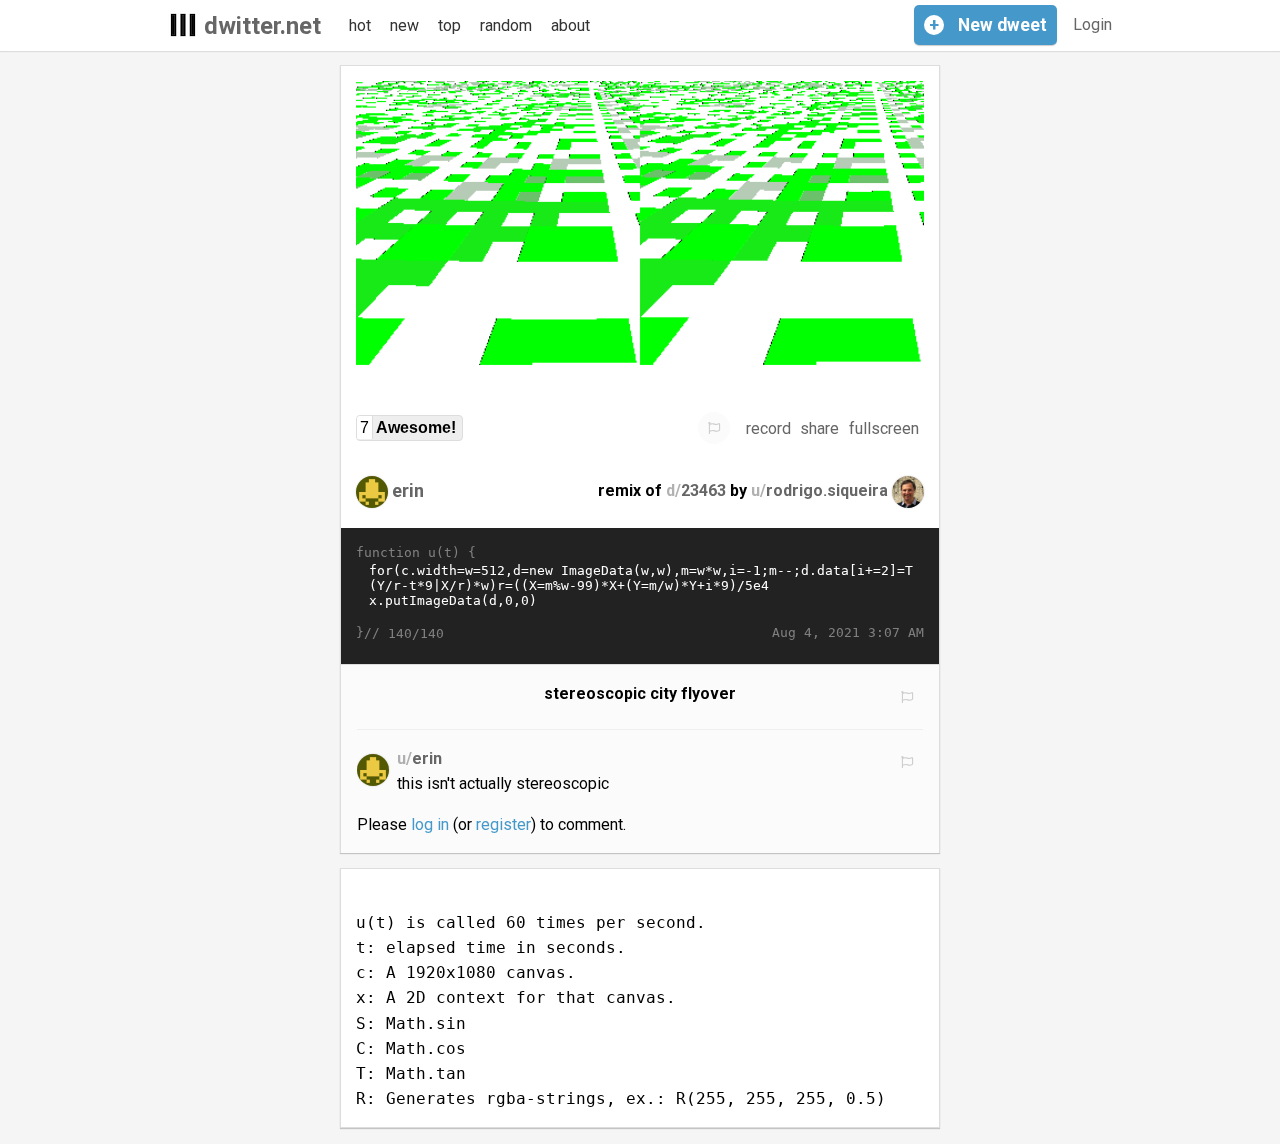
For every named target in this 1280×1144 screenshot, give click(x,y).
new (404, 25)
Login (1092, 24)
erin (408, 490)
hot (360, 25)
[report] (714, 428)
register (503, 824)
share (819, 428)
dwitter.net (262, 26)
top (449, 25)
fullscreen (884, 428)
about (570, 25)
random (506, 25)
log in (430, 824)
